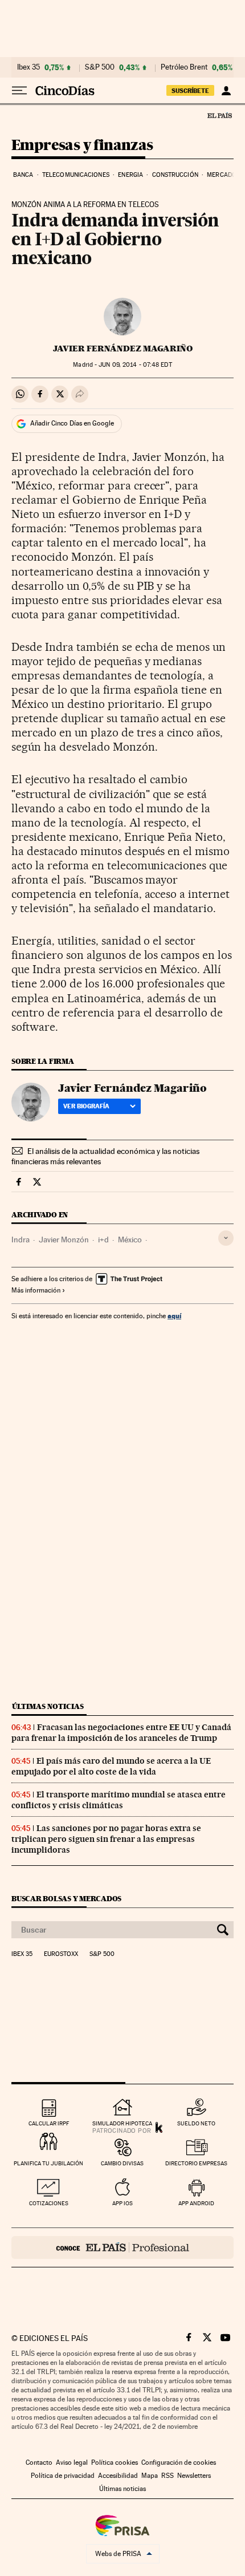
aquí (174, 1316)
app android (196, 2203)
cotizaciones (49, 2203)
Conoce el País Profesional (122, 2247)
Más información (36, 1290)
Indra (21, 1240)
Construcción (175, 175)
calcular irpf (49, 2123)
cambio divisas (122, 2163)
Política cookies (115, 2462)
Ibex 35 (28, 67)
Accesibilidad (118, 2476)
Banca (23, 175)
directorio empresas (196, 2163)
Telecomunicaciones (76, 175)
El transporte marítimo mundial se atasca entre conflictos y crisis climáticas (119, 1800)
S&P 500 (100, 67)
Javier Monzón (64, 1240)
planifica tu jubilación (48, 2163)
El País (219, 115)
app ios (122, 2203)
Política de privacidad (63, 2476)
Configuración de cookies (179, 2462)
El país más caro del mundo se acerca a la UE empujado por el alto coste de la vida (111, 1766)
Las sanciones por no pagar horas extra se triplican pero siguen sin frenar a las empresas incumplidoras (106, 1839)
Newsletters (194, 2476)
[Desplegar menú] (19, 91)
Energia (130, 175)
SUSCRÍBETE (190, 91)
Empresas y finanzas (82, 146)
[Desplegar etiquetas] (226, 1238)
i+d (103, 1240)
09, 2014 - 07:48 (135, 365)
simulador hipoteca (122, 2123)
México (130, 1240)
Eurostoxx (61, 1954)
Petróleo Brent (184, 67)
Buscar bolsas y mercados (66, 1899)
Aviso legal (72, 2462)
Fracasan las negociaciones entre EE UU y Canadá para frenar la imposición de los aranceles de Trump (121, 1733)
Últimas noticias (48, 1706)
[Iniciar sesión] (226, 91)
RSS (168, 2476)
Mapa (150, 2476)
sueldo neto (196, 2123)
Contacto (39, 2462)
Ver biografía (86, 1106)
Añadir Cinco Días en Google (72, 423)
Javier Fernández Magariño (123, 349)
